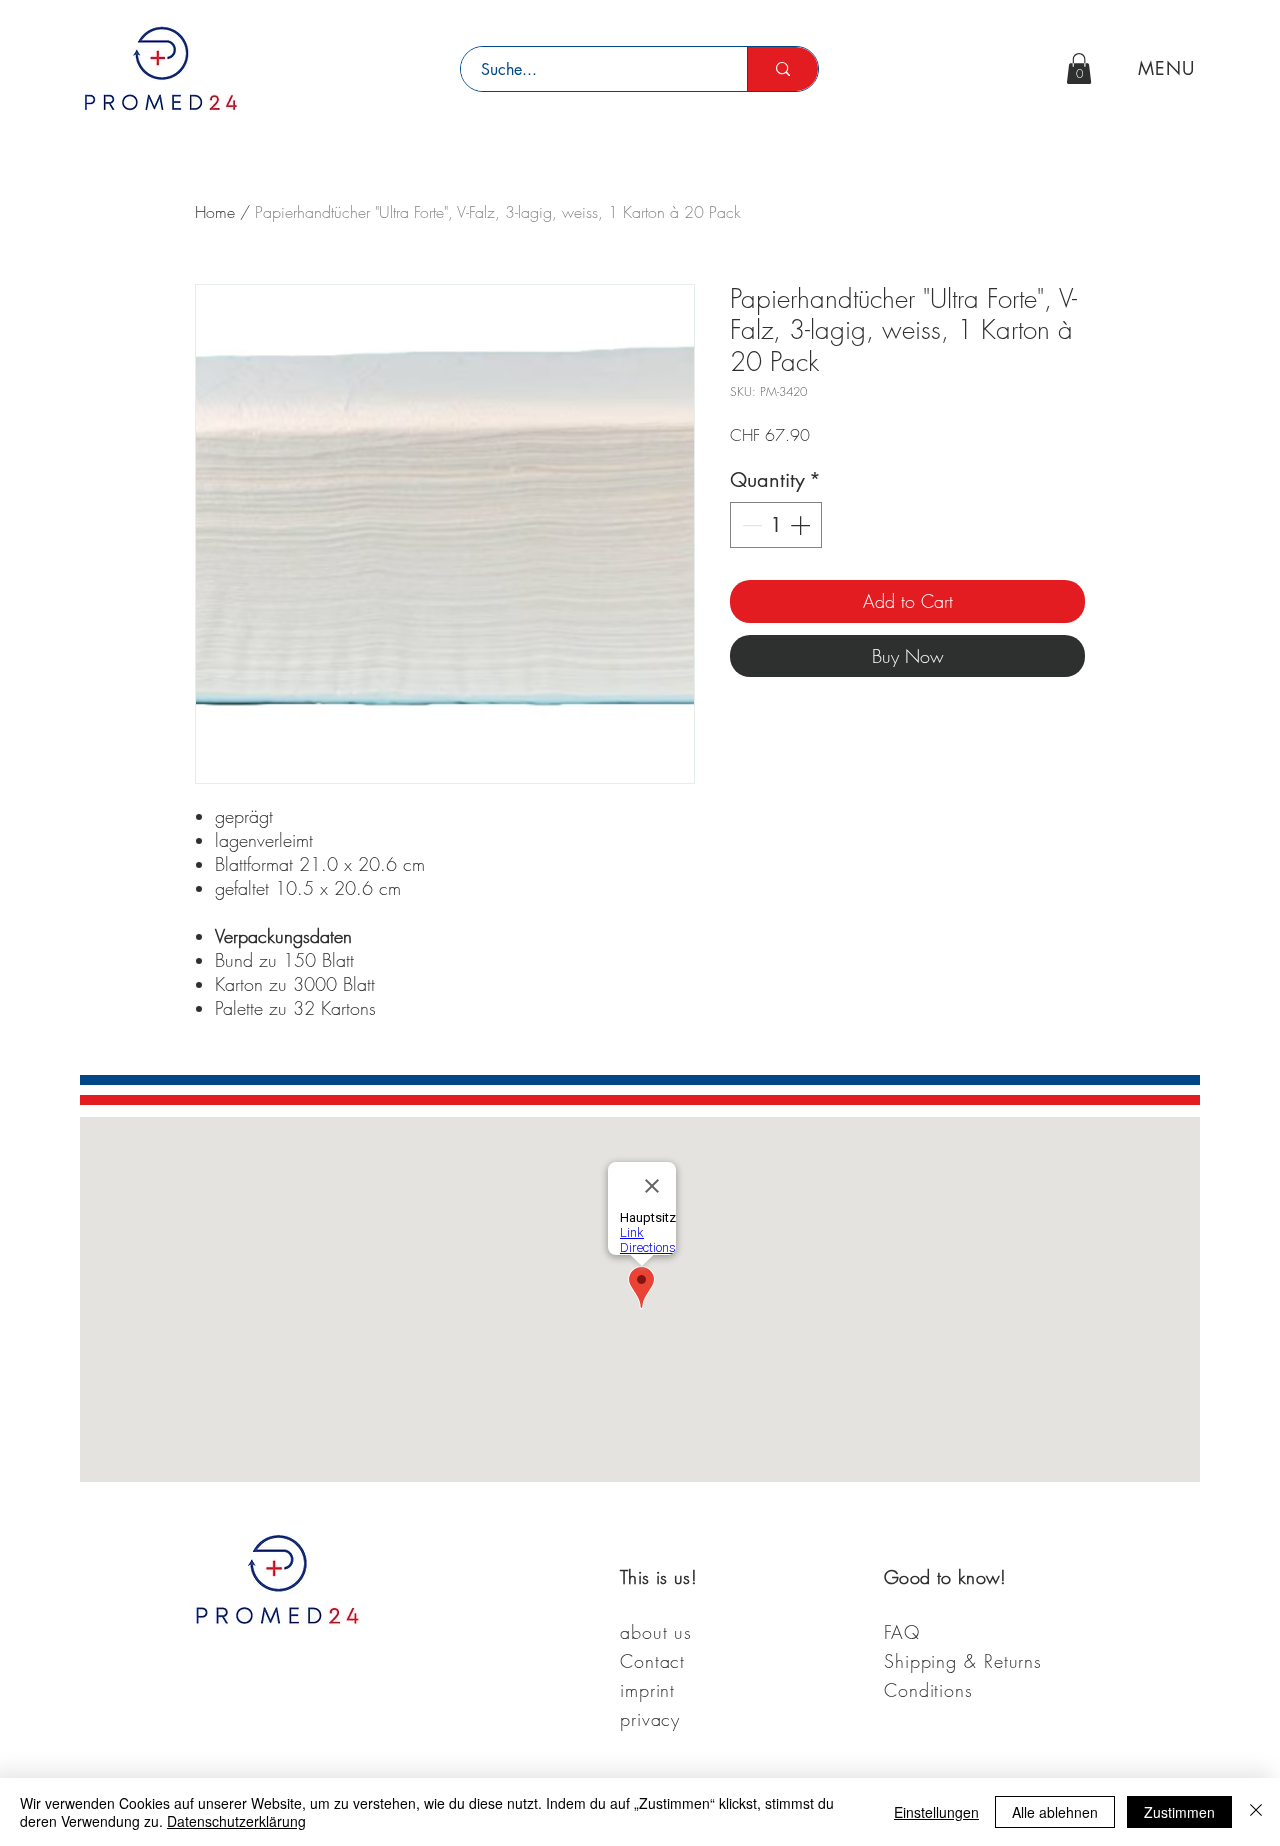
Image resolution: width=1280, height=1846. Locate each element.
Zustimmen (1179, 1812)
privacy (650, 1719)
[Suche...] (782, 69)
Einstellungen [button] (936, 1812)
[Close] (1256, 1812)
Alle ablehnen (1055, 1812)
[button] (1079, 68)
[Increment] (802, 525)
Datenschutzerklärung (236, 1821)
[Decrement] (750, 525)
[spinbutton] (776, 525)
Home (215, 212)
